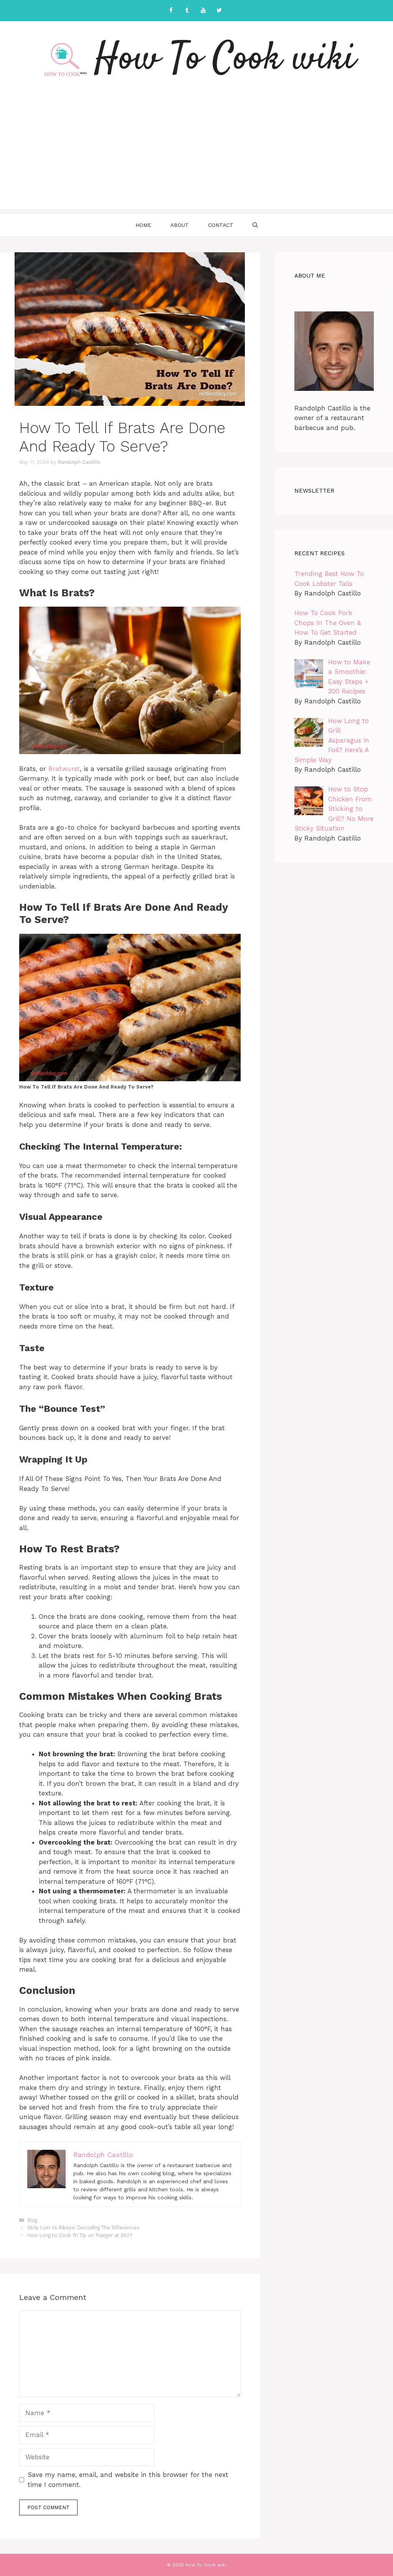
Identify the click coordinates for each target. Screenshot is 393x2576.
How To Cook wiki (225, 60)
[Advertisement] (196, 156)
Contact (221, 225)
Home (143, 225)
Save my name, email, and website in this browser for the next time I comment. (128, 2480)
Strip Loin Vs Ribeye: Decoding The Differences (83, 2228)
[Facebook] (171, 11)
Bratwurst (64, 769)
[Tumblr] (187, 11)
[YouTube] (203, 11)
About (180, 225)
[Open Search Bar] (255, 225)
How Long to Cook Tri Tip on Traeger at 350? (80, 2235)
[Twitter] (219, 11)
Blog (32, 2220)
